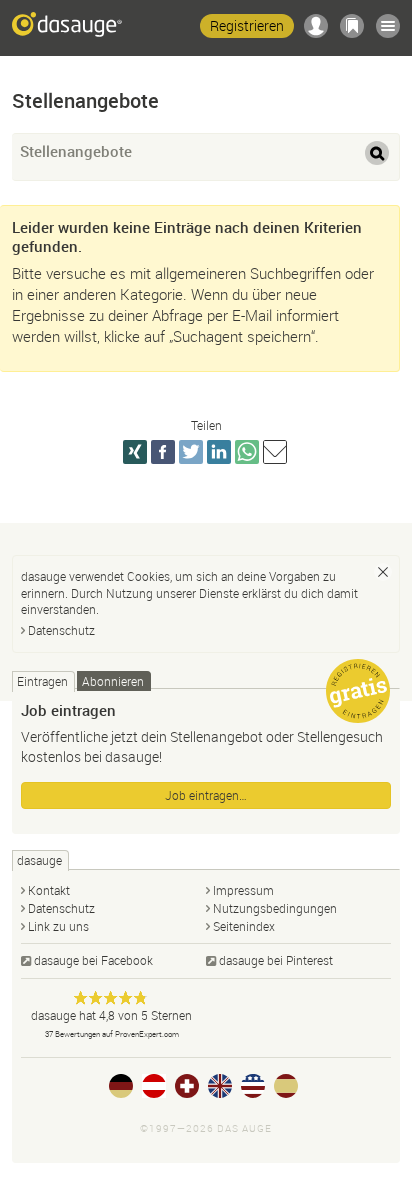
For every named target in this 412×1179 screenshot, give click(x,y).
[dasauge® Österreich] (154, 1086)
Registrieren (247, 25)
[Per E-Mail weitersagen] (275, 452)
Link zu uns (58, 926)
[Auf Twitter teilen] (191, 452)
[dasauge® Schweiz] (187, 1086)
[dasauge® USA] (253, 1086)
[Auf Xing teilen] (135, 452)
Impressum (243, 890)
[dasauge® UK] (220, 1086)
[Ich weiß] (383, 572)
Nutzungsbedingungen (275, 908)
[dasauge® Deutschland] (121, 1086)
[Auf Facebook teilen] (163, 452)
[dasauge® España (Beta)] (286, 1086)
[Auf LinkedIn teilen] (219, 452)
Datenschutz (61, 630)
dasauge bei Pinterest (276, 960)
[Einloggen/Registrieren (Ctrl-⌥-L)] (316, 26)
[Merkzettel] (352, 26)
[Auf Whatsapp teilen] (247, 452)
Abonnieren (113, 681)
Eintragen (42, 681)
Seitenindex (244, 926)
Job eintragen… (206, 795)
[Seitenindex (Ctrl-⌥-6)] (388, 26)
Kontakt (49, 890)
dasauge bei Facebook (93, 960)
